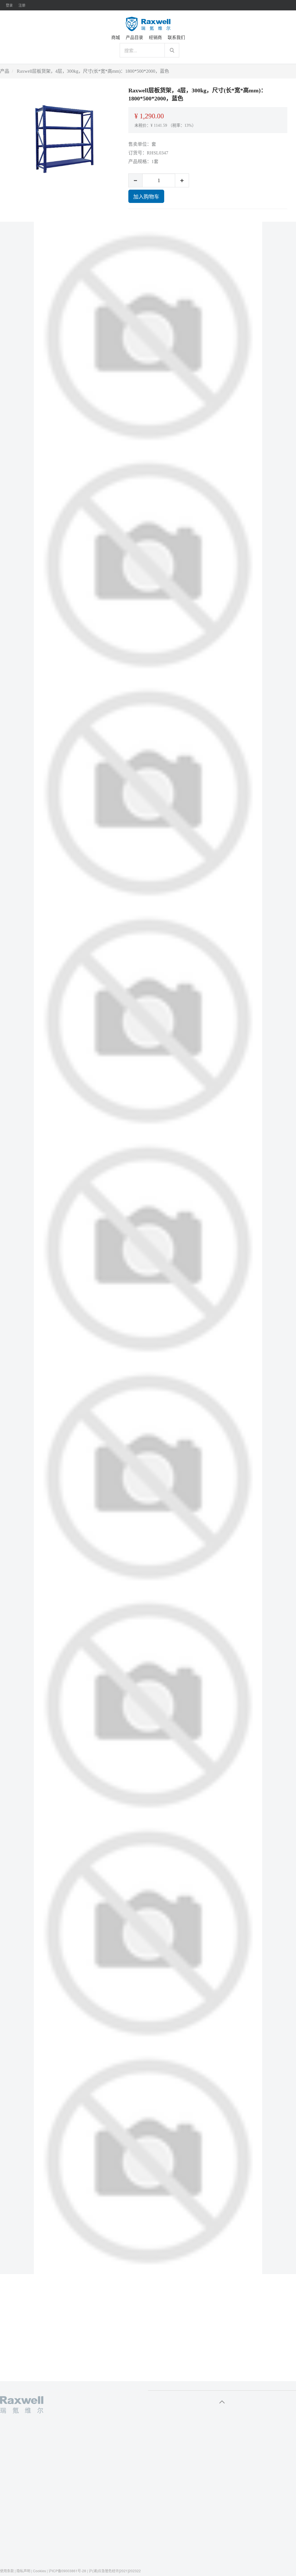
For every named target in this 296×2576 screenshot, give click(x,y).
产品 (5, 71)
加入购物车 (146, 196)
